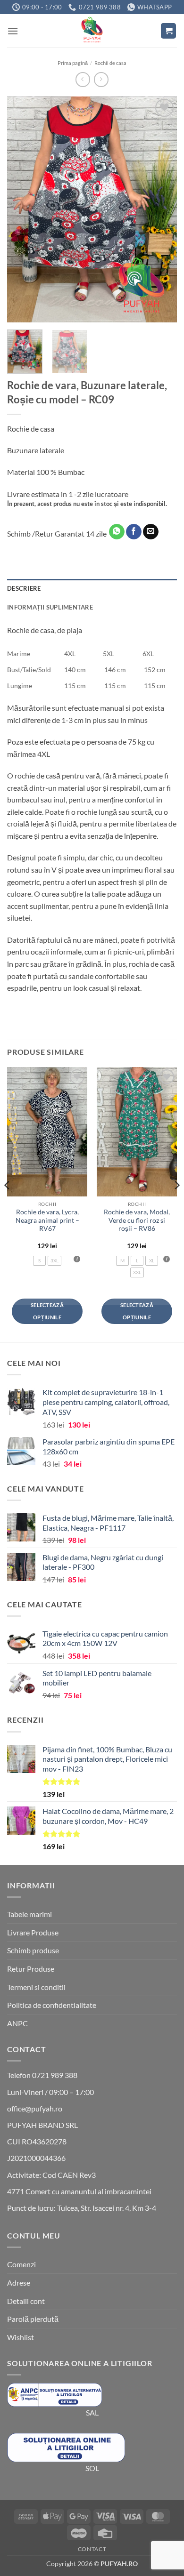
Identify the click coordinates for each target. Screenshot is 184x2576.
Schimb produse (33, 1950)
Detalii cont (26, 2301)
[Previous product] (101, 79)
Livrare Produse (33, 1932)
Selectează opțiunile (47, 1311)
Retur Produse (31, 1969)
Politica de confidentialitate (52, 2005)
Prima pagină (73, 63)
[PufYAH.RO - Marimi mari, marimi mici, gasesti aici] (92, 31)
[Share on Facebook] (134, 532)
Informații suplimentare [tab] (50, 607)
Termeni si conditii (36, 1987)
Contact (92, 2549)
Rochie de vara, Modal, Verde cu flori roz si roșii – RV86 (137, 1220)
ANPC (17, 2023)
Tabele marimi (29, 1914)
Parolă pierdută (33, 2319)
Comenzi (21, 2264)
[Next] (162, 209)
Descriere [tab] (24, 588)
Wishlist (21, 2337)
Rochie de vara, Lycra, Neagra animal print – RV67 (47, 1220)
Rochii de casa (110, 63)
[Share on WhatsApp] (117, 532)
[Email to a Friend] (151, 532)
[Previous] (22, 209)
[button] (13, 31)
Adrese (19, 2283)
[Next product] (83, 79)
